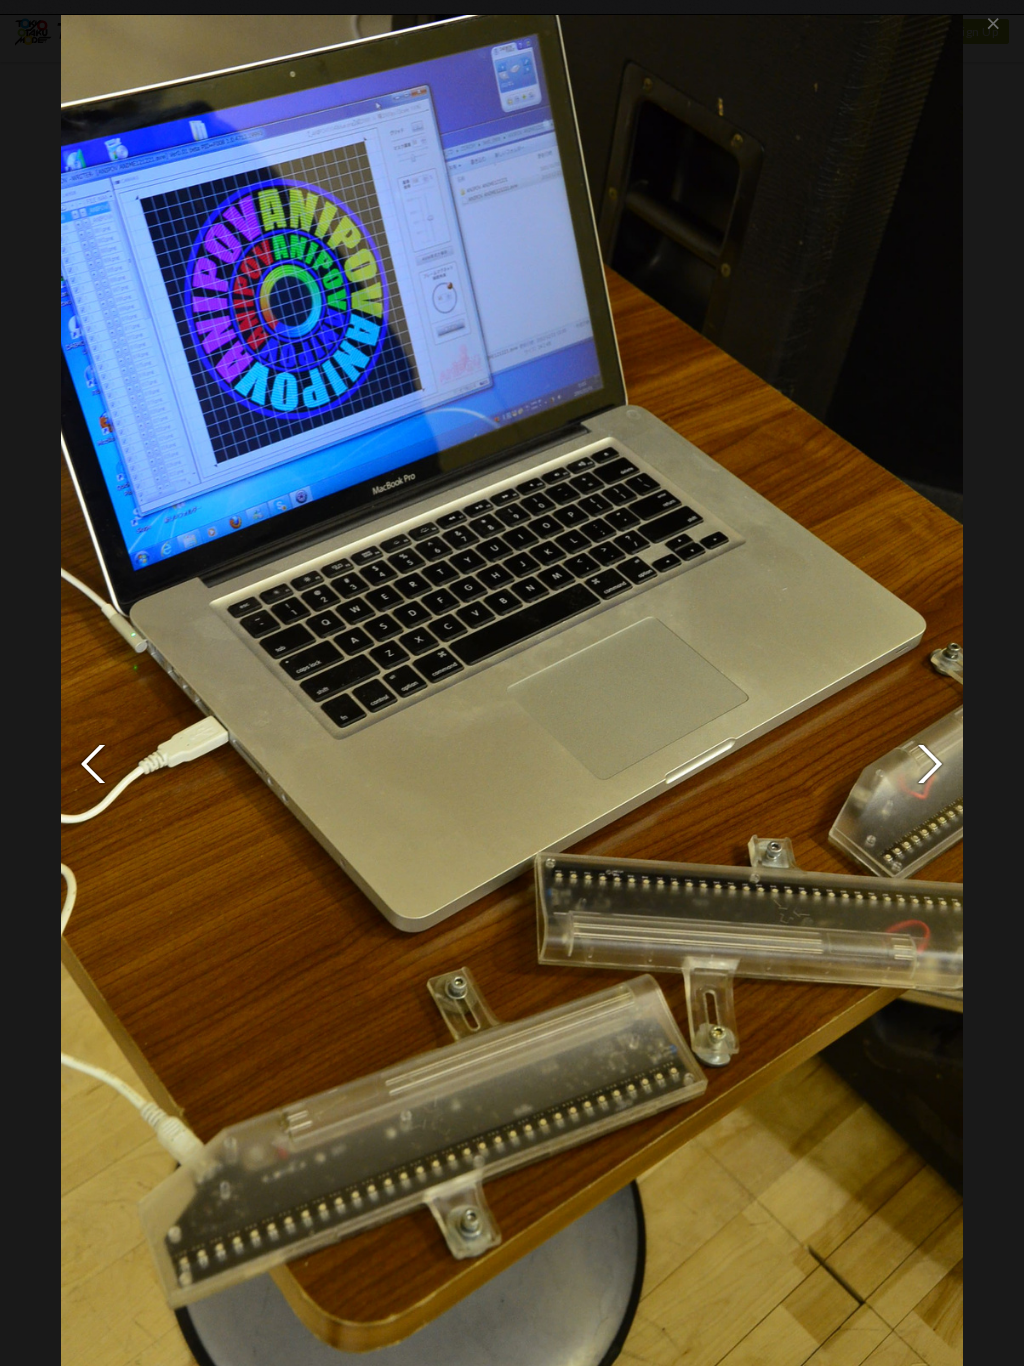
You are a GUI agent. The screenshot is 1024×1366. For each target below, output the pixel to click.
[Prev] (94, 764)
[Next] (930, 764)
